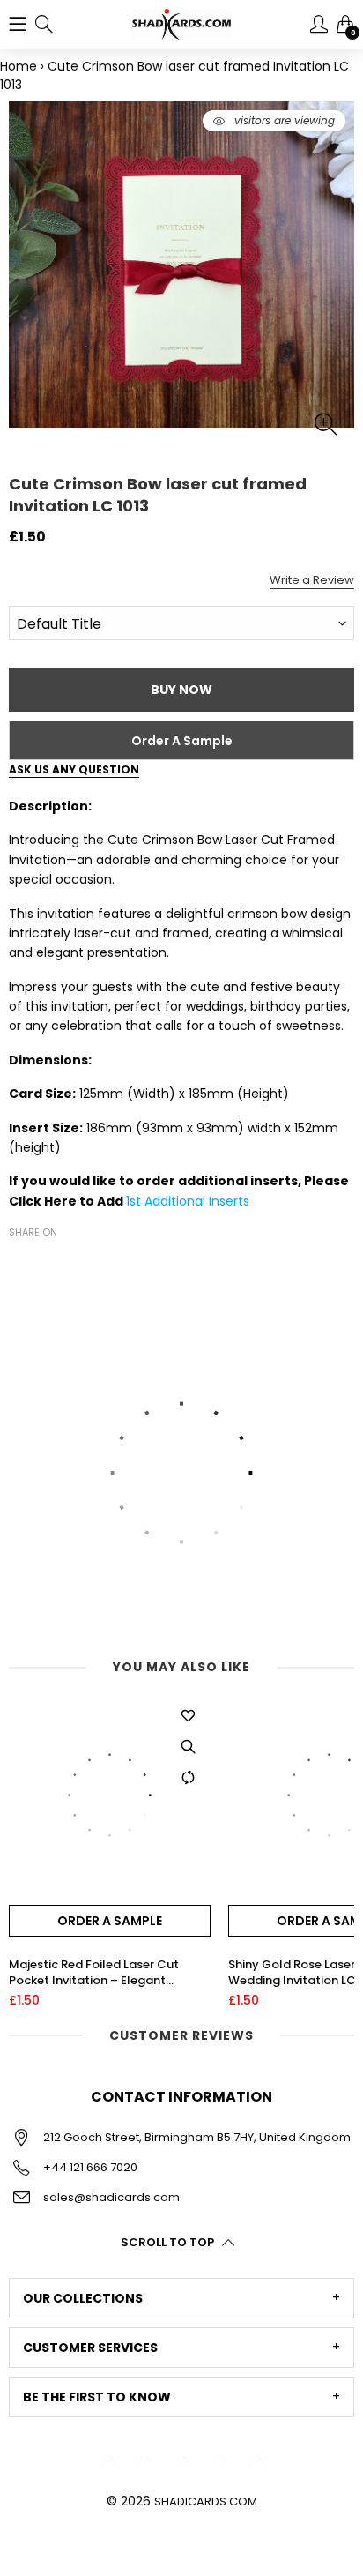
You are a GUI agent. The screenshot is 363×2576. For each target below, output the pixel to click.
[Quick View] (189, 1747)
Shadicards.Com (206, 2501)
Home (19, 66)
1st (135, 1201)
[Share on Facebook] (19, 1263)
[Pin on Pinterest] (72, 1263)
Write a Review (312, 580)
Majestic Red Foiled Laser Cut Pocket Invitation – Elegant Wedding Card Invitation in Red (99, 1973)
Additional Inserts (197, 1201)
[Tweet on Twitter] (46, 1263)
